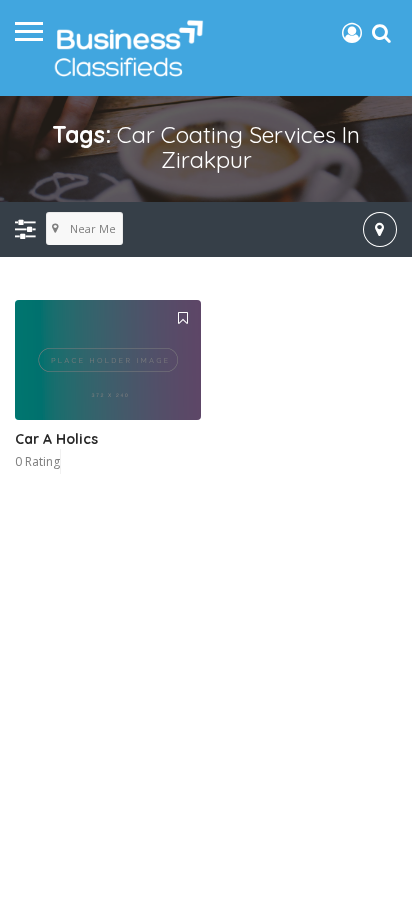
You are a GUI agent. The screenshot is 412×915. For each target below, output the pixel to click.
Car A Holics (56, 439)
